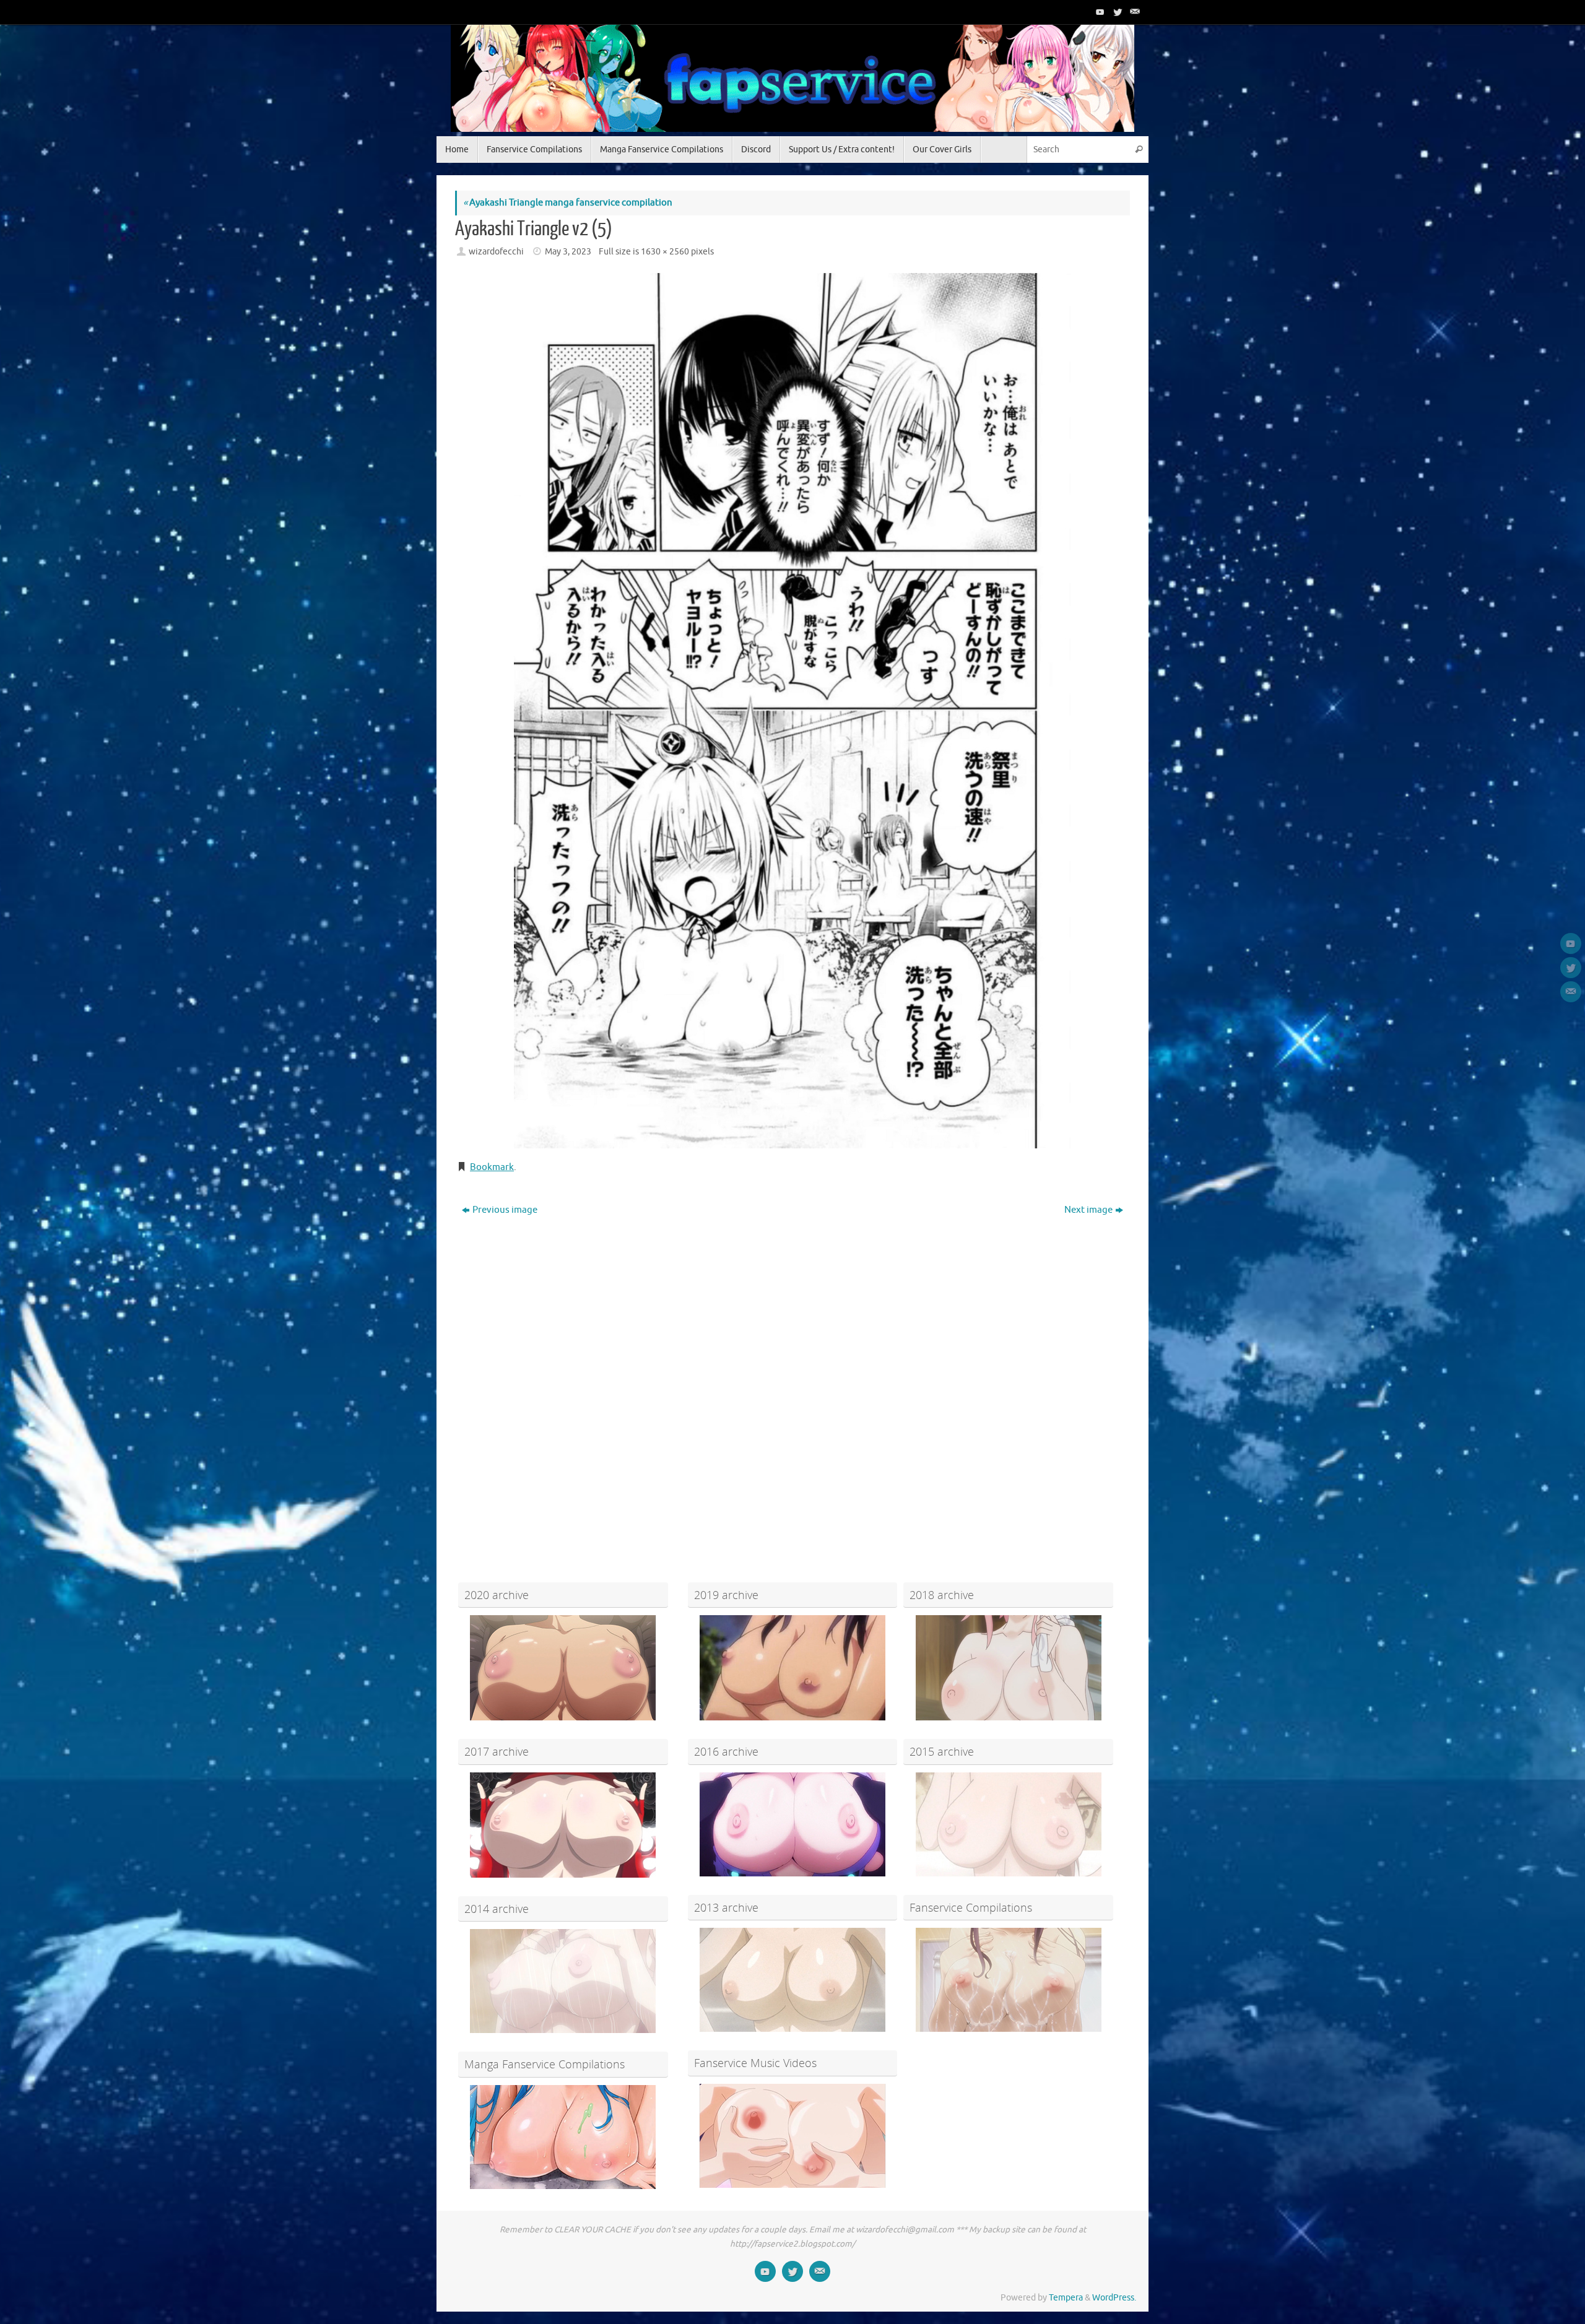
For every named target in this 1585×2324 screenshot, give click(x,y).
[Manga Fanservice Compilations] (563, 2137)
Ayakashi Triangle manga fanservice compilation (568, 203)
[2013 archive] (793, 1980)
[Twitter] (1116, 12)
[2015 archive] (1008, 1824)
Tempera (1066, 2298)
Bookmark (492, 1167)
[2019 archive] (793, 1668)
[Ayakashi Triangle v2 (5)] (792, 710)
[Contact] (1134, 12)
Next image (1088, 1210)
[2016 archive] (793, 1824)
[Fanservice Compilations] (1008, 1980)
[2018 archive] (1008, 1668)
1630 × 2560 (665, 252)
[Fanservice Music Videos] (793, 2136)
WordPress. (1114, 2298)
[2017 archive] (563, 1825)
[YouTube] (1099, 12)
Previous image (505, 1210)
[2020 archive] (563, 1668)
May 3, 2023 (568, 252)
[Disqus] (792, 1379)
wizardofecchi (496, 252)
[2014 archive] (563, 1981)
